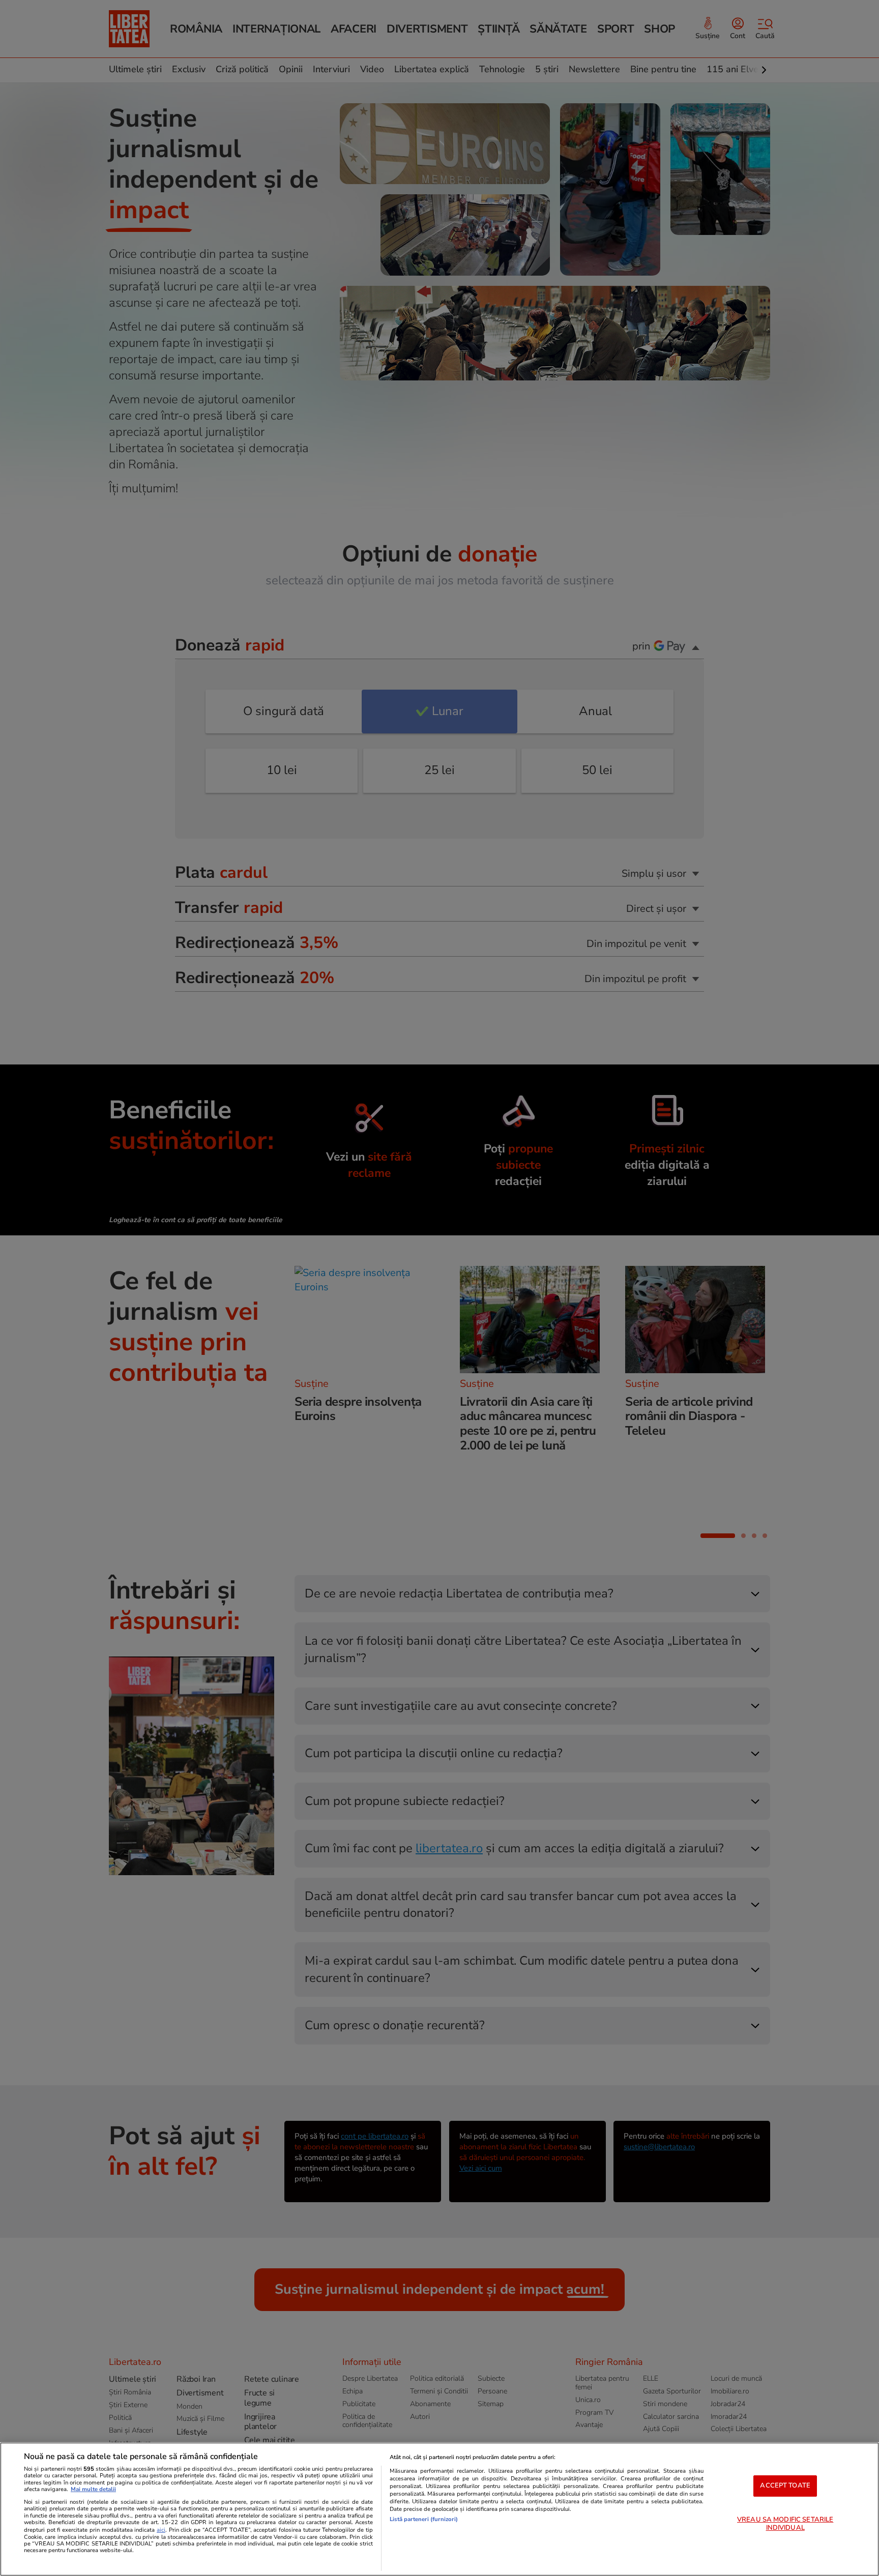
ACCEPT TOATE (785, 2485)
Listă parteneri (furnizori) (424, 2519)
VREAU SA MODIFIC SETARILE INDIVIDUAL (785, 2524)
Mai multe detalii (93, 2489)
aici (161, 2530)
